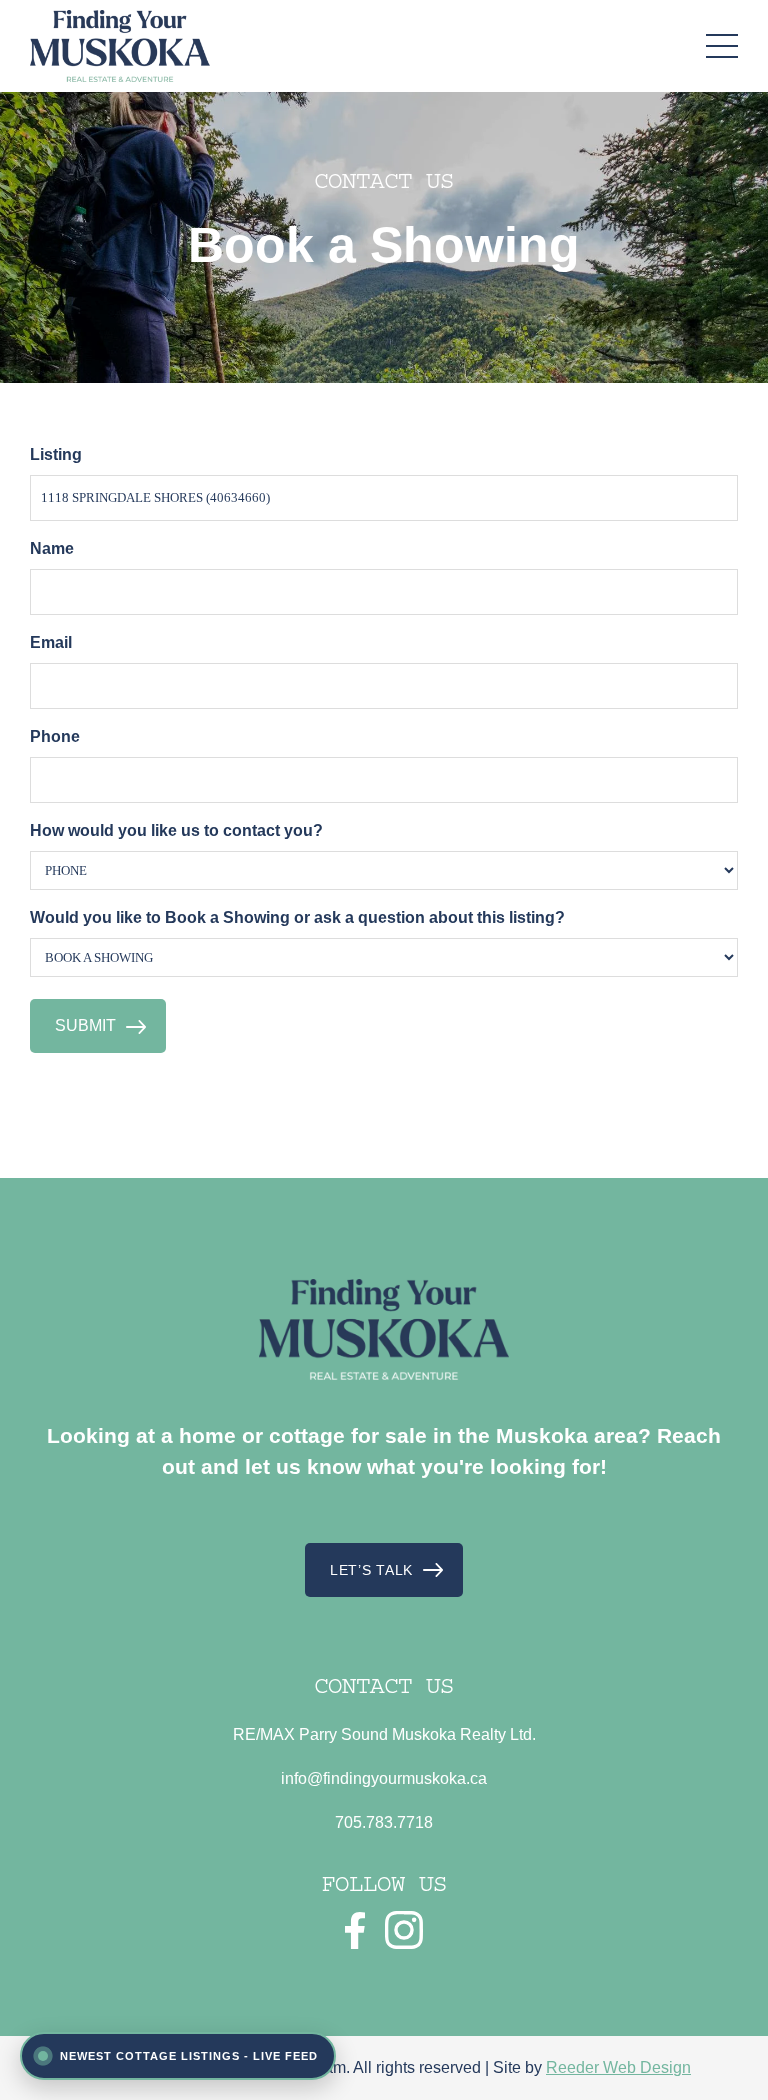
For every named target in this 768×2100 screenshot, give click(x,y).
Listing (56, 454)
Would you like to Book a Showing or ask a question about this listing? (297, 917)
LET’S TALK (371, 1570)
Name (52, 548)
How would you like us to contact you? (176, 830)
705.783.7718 (384, 1822)
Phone (55, 736)
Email (51, 642)
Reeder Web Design (618, 2067)
